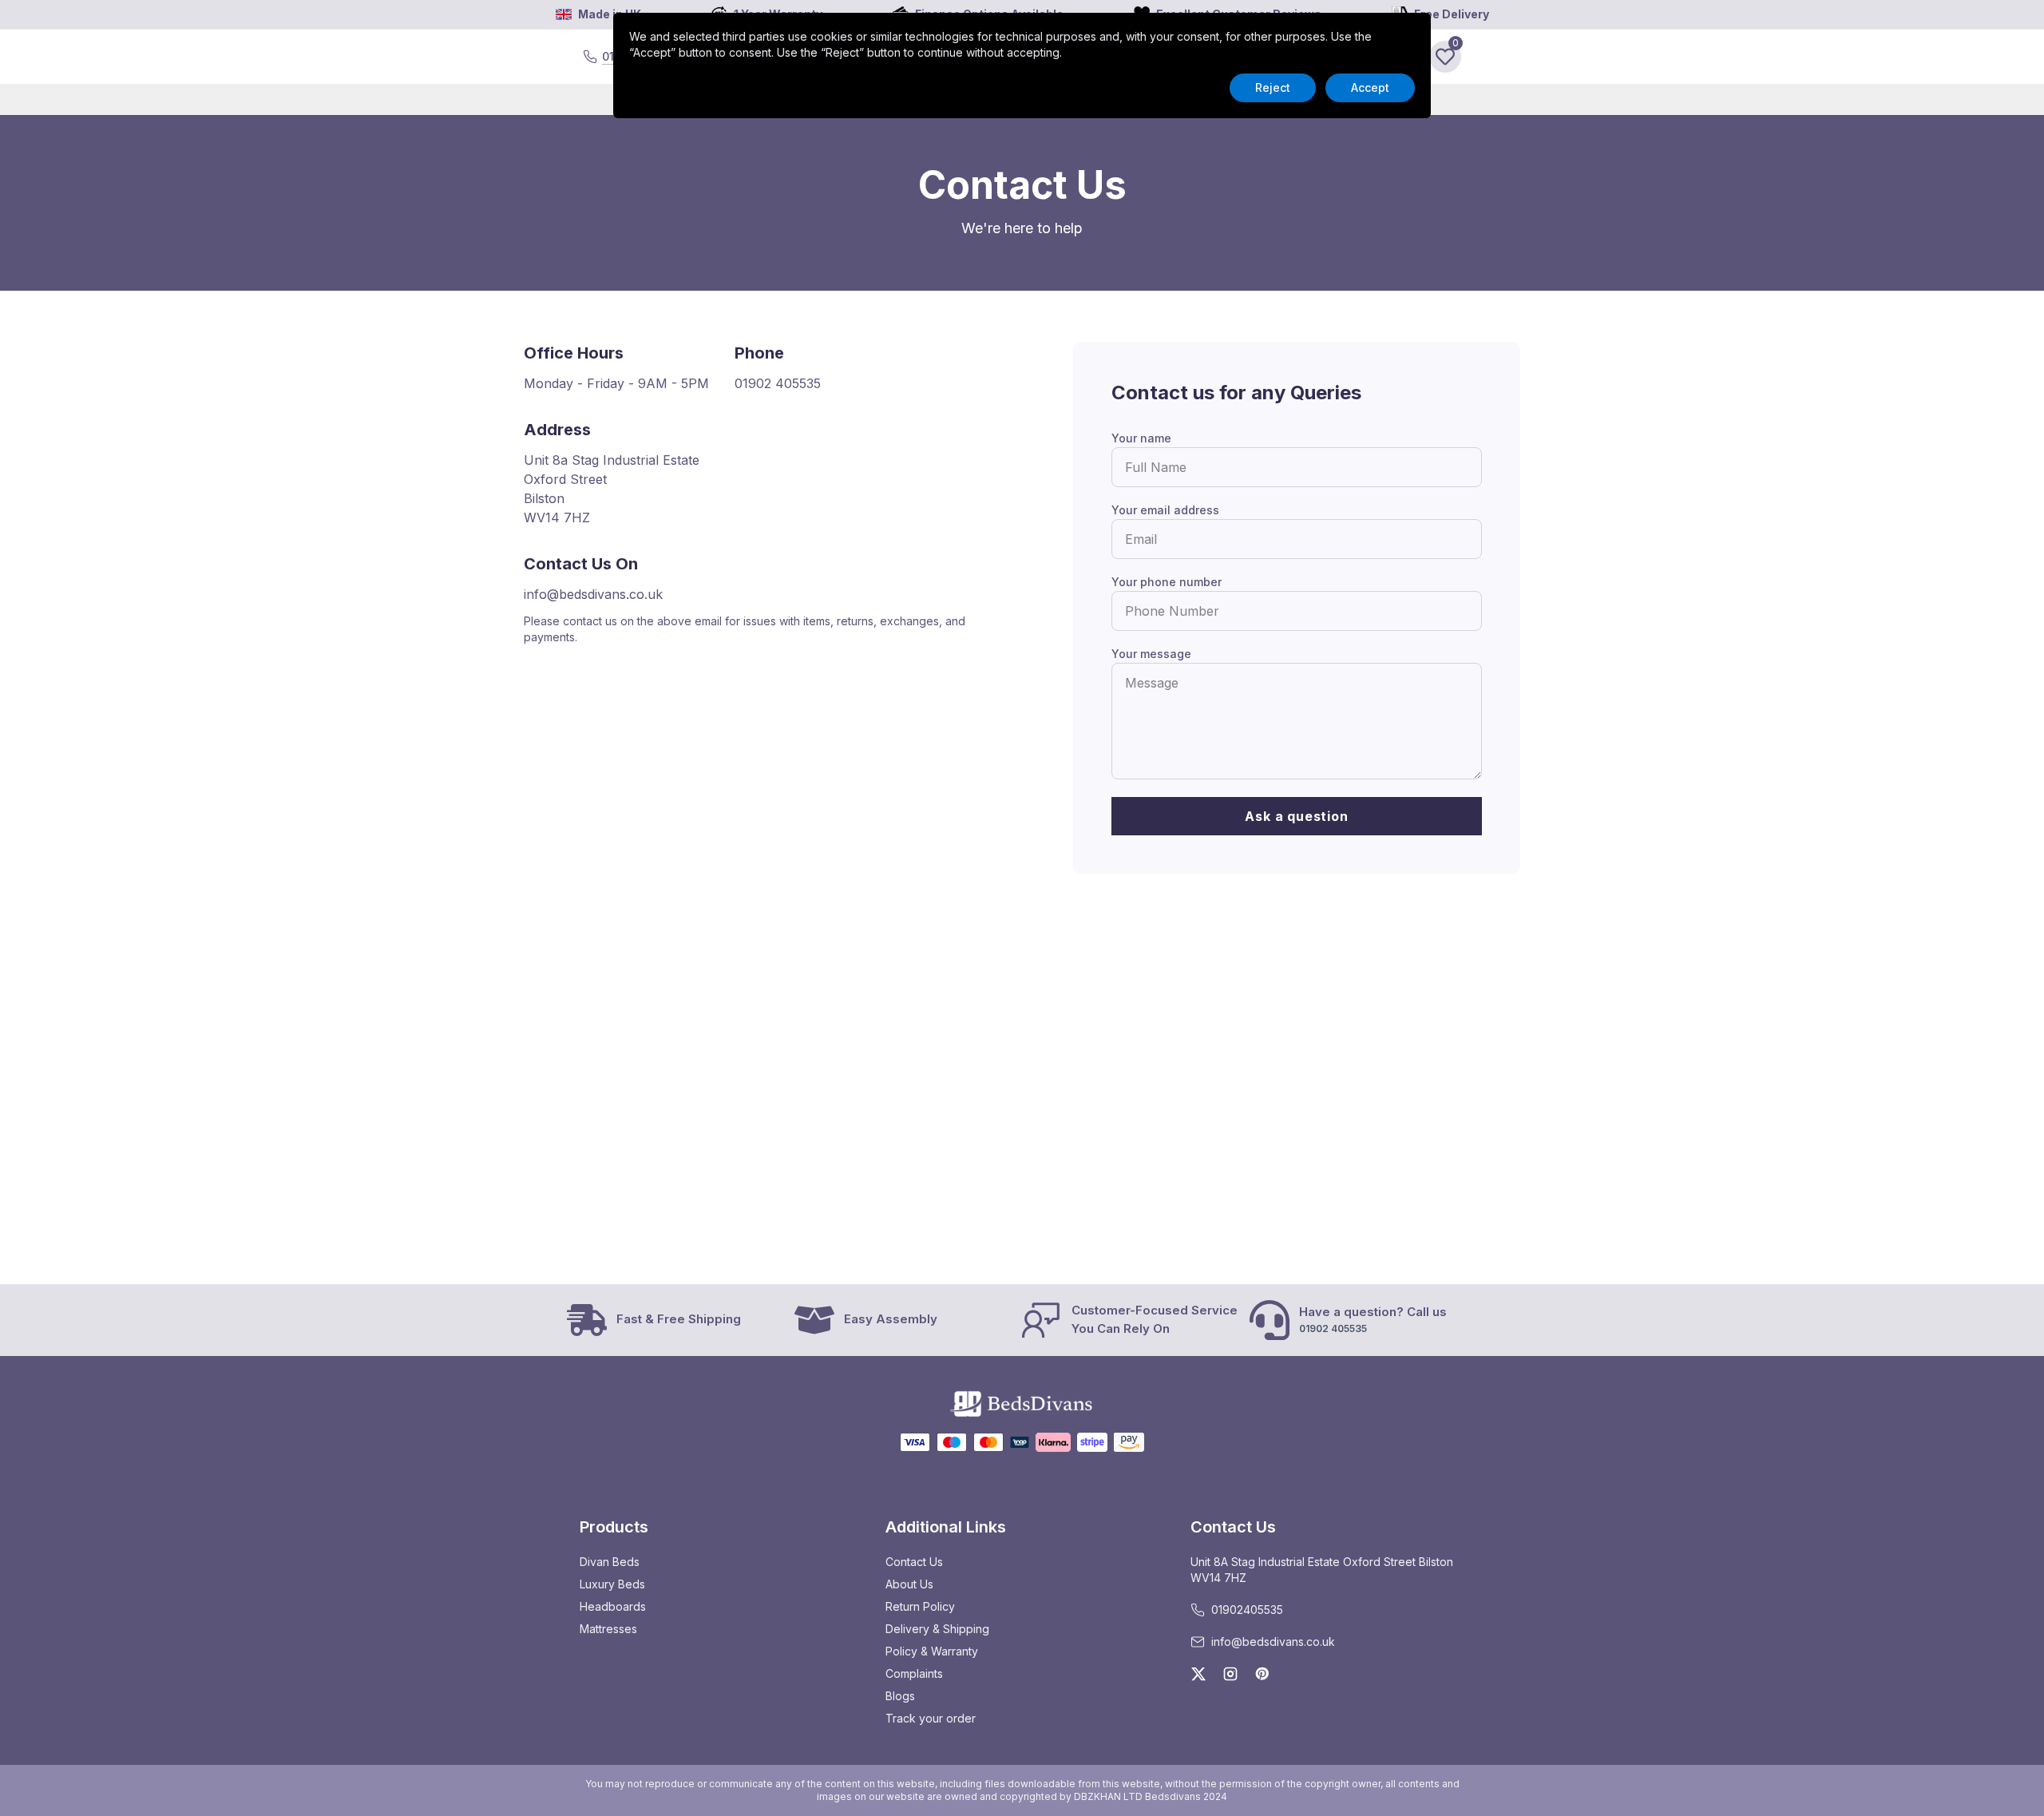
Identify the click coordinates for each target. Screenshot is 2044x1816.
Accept (1370, 87)
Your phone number (1167, 582)
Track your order (931, 1718)
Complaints (914, 1673)
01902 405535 (778, 383)
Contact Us (914, 1562)
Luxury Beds (612, 1584)
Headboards (613, 1606)
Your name (1141, 438)
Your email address (1165, 510)
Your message (1151, 654)
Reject (1273, 87)
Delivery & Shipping (937, 1629)
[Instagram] (1230, 1674)
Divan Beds (610, 1562)
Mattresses (608, 1629)
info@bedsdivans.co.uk (593, 594)
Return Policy (920, 1606)
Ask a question (1296, 816)
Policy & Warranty (932, 1651)
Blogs (900, 1696)
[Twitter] (1198, 1674)
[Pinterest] (1262, 1674)
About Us (909, 1584)
